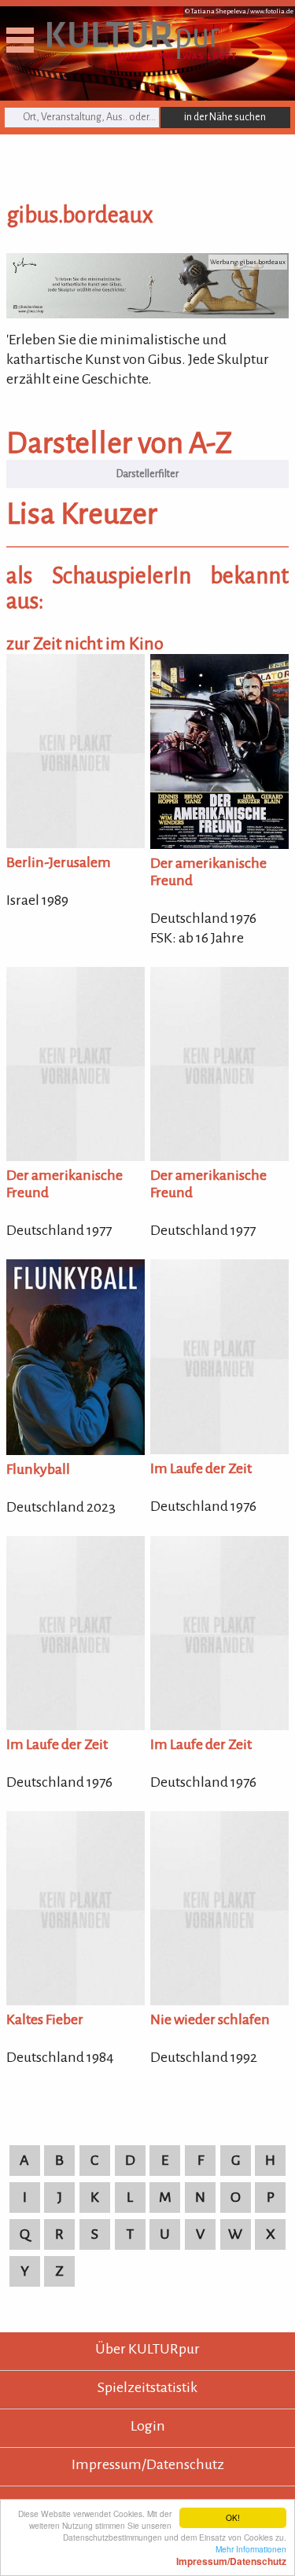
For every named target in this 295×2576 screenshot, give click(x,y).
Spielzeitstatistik (147, 2387)
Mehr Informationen (231, 2555)
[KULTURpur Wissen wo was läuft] (142, 54)
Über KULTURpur (147, 2349)
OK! (233, 2517)
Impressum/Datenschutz (148, 2464)
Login (148, 2426)
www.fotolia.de (272, 11)
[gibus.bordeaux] (147, 314)
